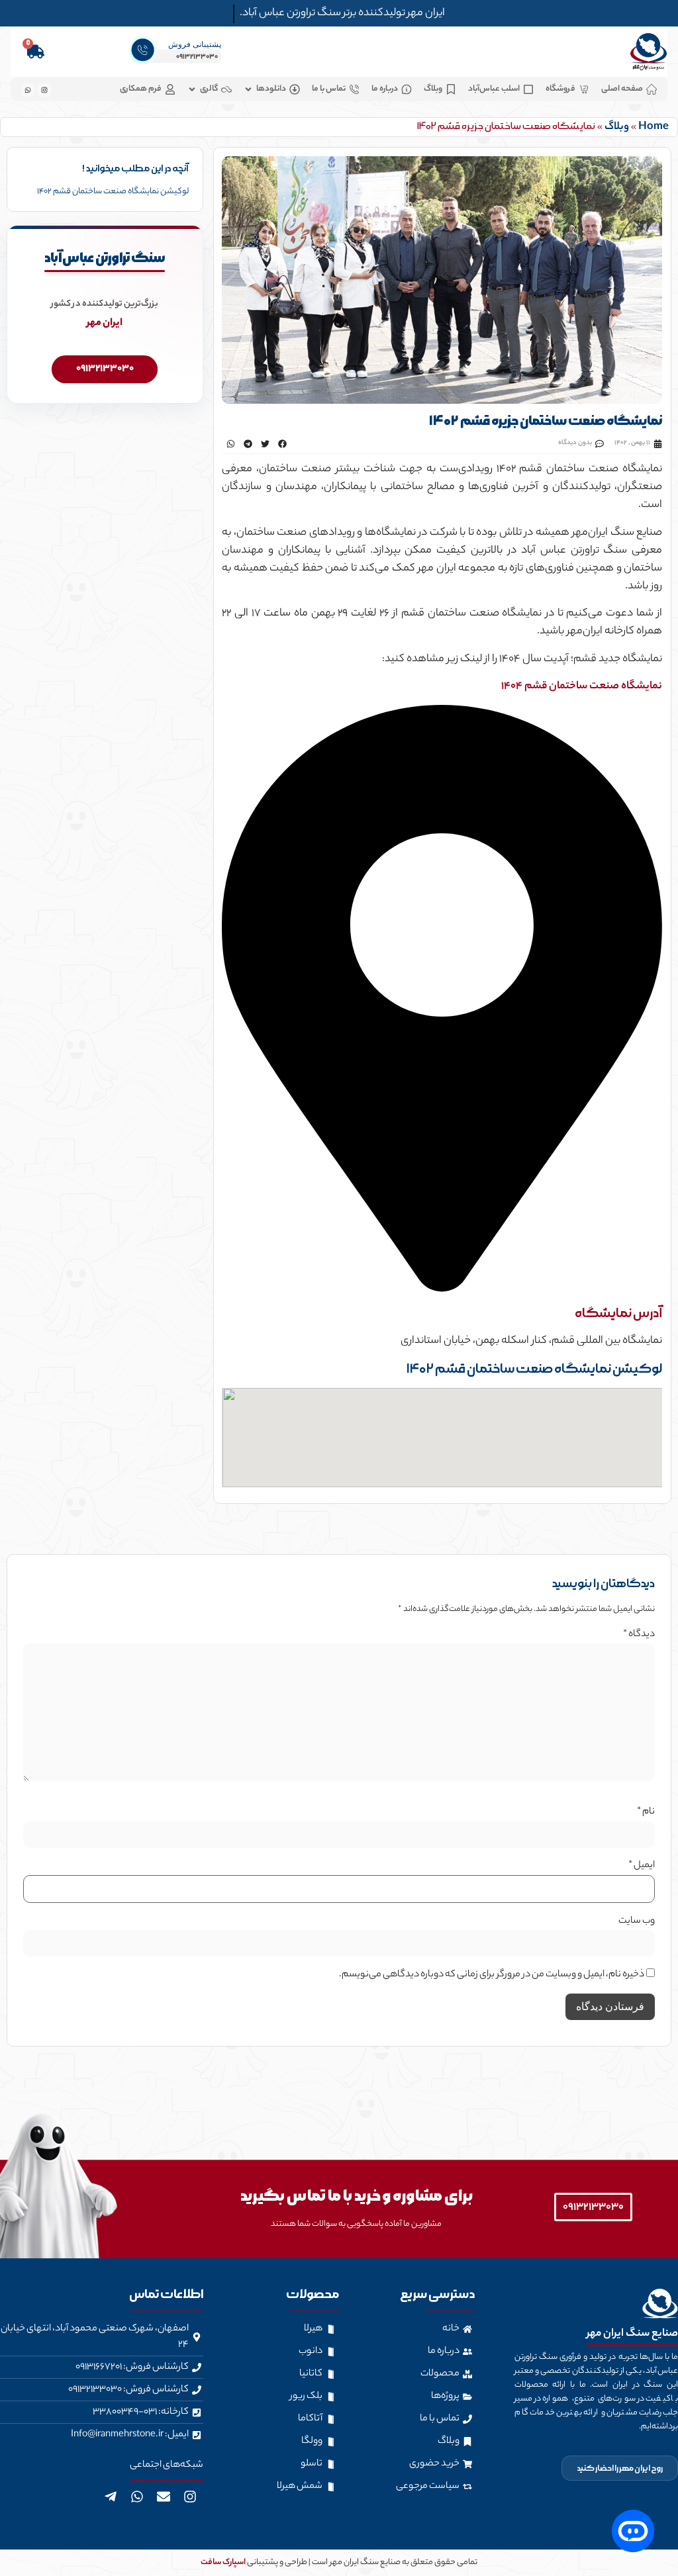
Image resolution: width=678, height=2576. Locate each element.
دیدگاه (639, 1635)
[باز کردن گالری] (192, 89)
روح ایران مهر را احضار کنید (620, 2468)
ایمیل (642, 1866)
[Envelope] (164, 2497)
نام (646, 1812)
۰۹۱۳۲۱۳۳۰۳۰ (197, 57)
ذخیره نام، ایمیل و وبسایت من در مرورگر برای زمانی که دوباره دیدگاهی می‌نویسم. (492, 1975)
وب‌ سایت (637, 1921)
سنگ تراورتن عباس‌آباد (105, 258)
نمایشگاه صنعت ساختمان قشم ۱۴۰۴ (582, 687)
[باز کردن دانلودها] (248, 89)
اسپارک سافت (223, 2562)
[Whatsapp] (137, 2497)
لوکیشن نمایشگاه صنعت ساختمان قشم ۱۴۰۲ (113, 192)
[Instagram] (190, 2497)
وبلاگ (617, 127)
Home (654, 127)
